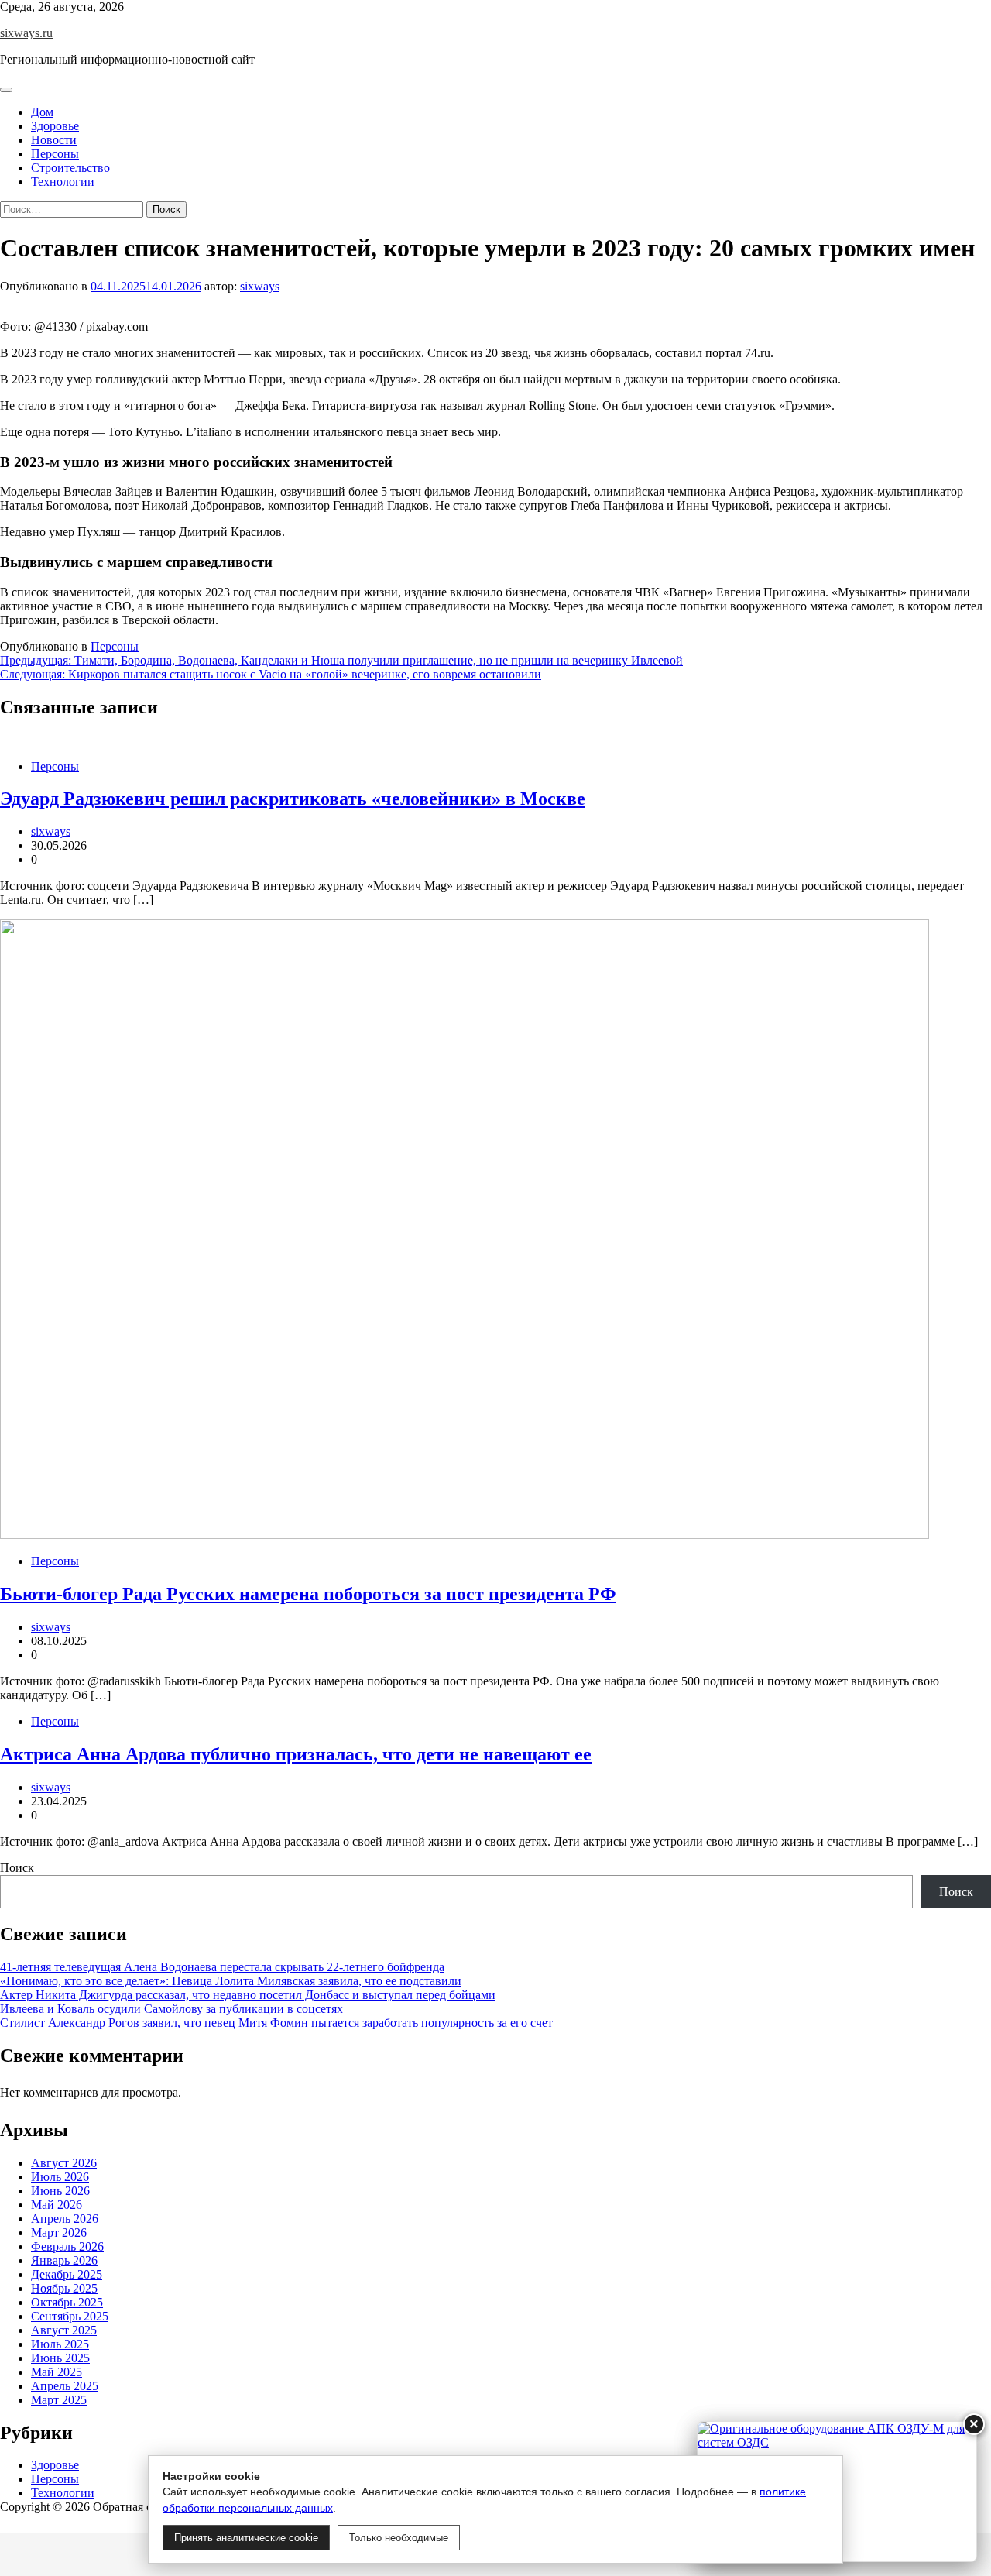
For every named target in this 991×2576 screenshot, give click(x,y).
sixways (260, 286)
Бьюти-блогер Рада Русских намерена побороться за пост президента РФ (308, 1594)
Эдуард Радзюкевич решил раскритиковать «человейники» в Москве (293, 799)
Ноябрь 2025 (64, 2288)
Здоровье (55, 126)
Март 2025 (59, 2400)
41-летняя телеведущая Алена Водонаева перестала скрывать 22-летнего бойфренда (222, 1967)
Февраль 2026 (67, 2246)
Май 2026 (57, 2205)
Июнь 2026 (60, 2191)
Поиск (17, 1868)
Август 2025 (64, 2330)
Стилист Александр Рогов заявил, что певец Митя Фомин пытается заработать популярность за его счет (276, 2023)
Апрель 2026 (65, 2219)
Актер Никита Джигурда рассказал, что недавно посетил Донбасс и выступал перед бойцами (248, 1995)
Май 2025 (57, 2372)
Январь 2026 (64, 2260)
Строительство (70, 168)
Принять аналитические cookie (246, 2538)
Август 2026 (64, 2163)
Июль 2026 (60, 2177)
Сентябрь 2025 (70, 2316)
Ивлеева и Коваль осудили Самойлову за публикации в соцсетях (171, 2009)
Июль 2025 (60, 2344)
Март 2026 (59, 2233)
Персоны (55, 154)
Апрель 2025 (65, 2386)
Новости (54, 140)
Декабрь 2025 (67, 2274)
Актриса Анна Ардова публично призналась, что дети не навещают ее (296, 1754)
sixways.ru (26, 33)
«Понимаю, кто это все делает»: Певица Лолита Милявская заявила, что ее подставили (231, 1981)
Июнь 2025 (60, 2358)
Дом (42, 112)
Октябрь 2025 (67, 2302)
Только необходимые (399, 2538)
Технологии (63, 182)
